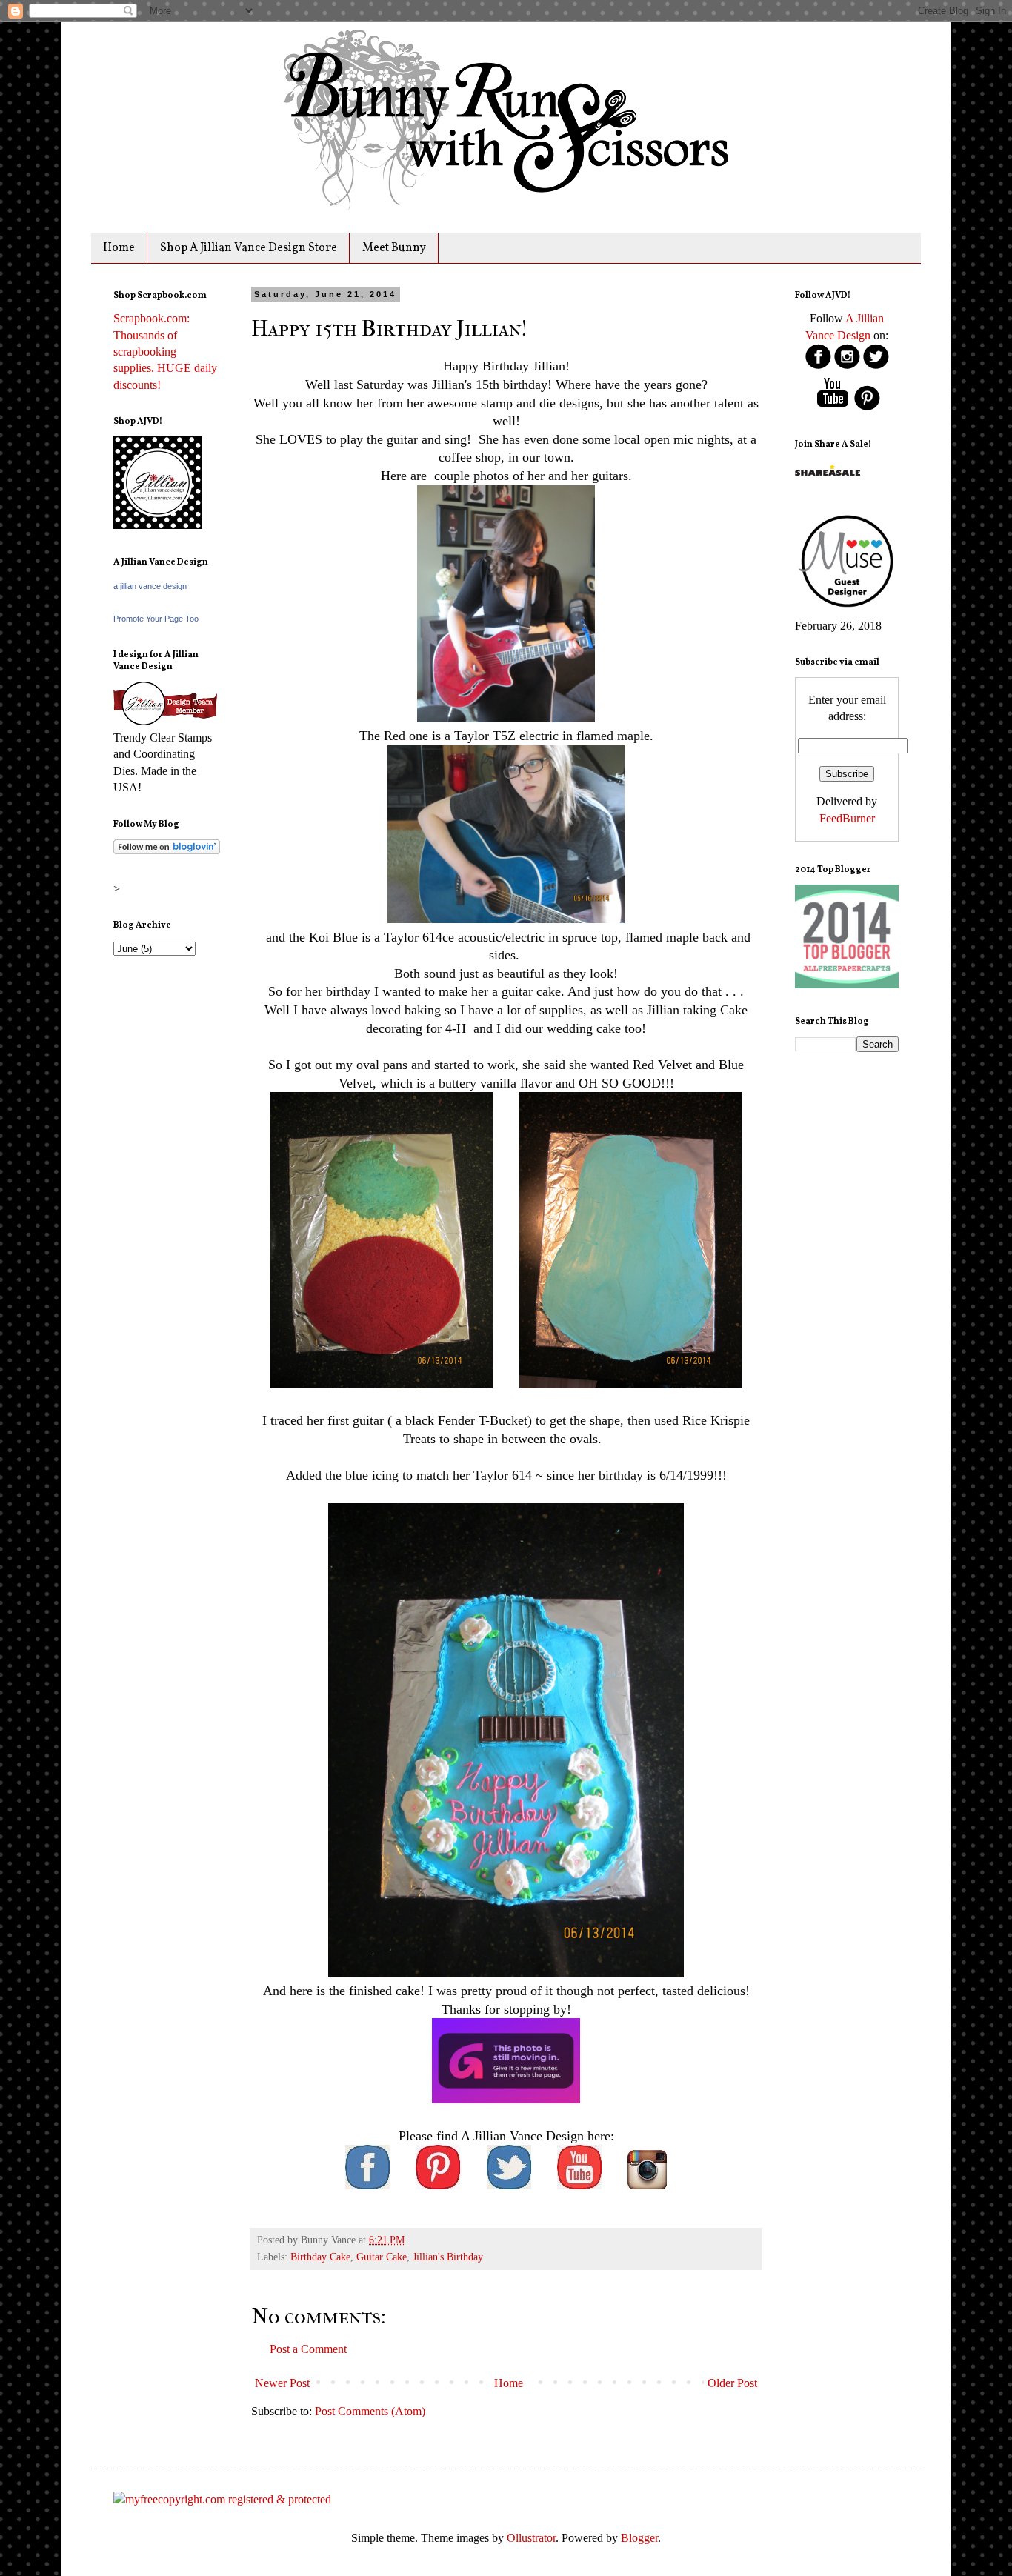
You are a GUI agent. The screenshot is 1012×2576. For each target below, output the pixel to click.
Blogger (639, 2538)
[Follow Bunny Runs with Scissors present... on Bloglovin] (167, 850)
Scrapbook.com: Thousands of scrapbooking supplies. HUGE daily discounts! (165, 352)
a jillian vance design (150, 586)
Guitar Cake (382, 2257)
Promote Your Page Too (156, 619)
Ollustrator (531, 2538)
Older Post (732, 2383)
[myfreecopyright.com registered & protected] (222, 2499)
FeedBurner (847, 818)
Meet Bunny (394, 248)
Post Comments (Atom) (370, 2411)
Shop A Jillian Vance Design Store (249, 248)
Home (119, 248)
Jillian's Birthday (448, 2257)
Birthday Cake (320, 2257)
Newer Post (282, 2383)
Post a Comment (308, 2349)
